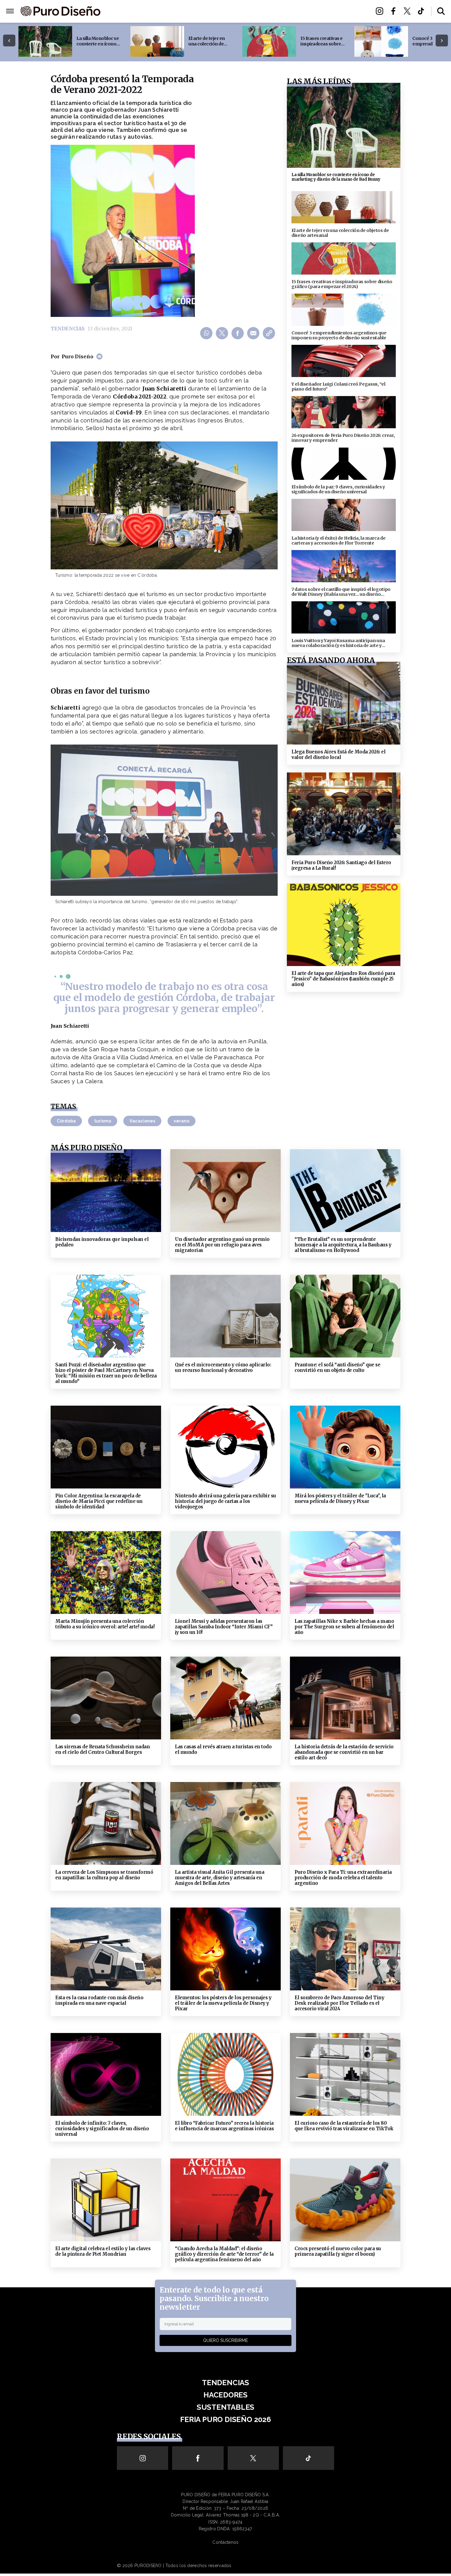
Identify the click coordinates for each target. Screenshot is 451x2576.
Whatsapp (207, 333)
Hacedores (197, 12)
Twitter (409, 11)
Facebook (395, 11)
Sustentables (239, 12)
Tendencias (158, 12)
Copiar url (270, 333)
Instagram (381, 11)
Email (254, 333)
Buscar (441, 11)
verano (181, 1121)
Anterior (9, 41)
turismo (103, 1121)
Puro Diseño (77, 356)
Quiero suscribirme (225, 2340)
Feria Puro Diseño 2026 (297, 12)
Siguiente (442, 41)
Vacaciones (142, 1121)
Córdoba (66, 1121)
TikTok (423, 11)
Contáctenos (225, 2542)
